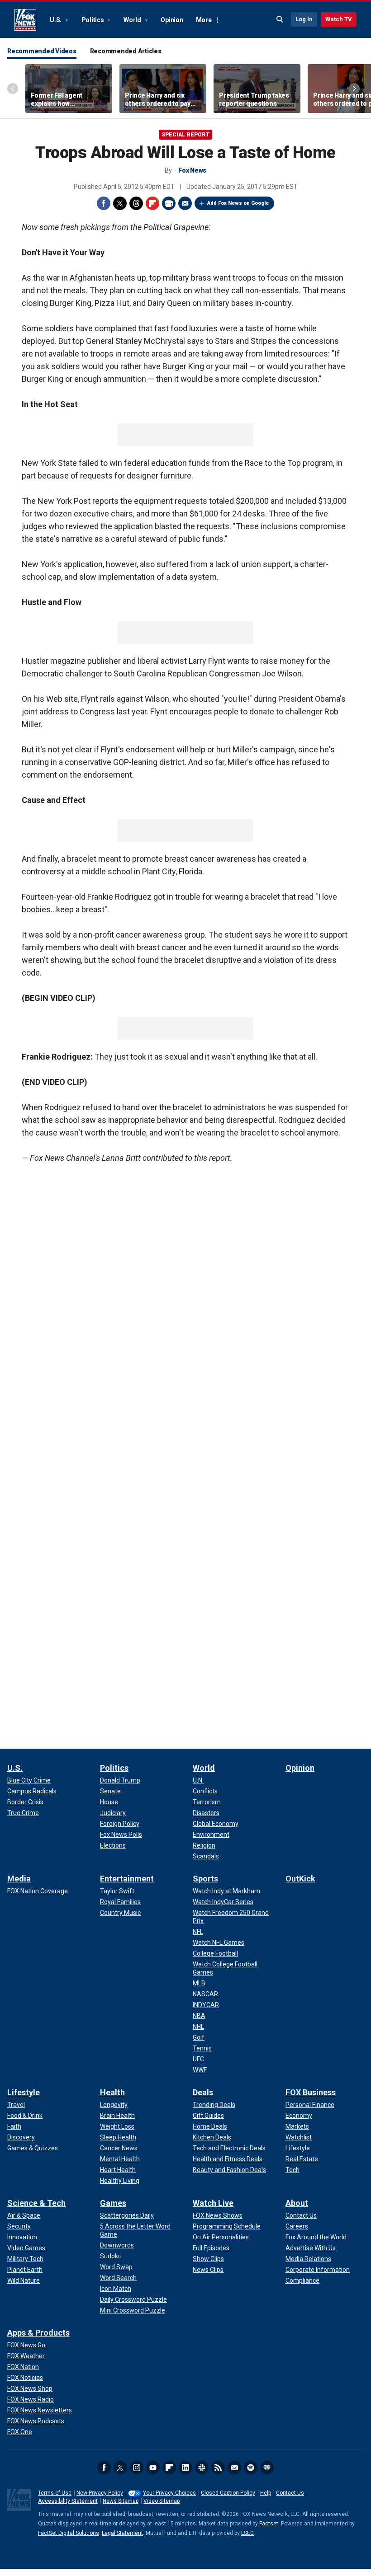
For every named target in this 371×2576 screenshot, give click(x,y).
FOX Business (311, 2092)
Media (19, 1879)
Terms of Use (55, 2493)
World (133, 20)
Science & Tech (36, 2203)
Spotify (251, 2468)
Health (112, 2092)
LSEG (247, 2533)
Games (113, 2203)
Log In (304, 19)
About (297, 2203)
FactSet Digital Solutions (69, 2533)
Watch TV (339, 19)
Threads (136, 203)
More (204, 20)
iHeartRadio (267, 2468)
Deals (203, 2092)
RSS (218, 2468)
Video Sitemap (162, 2501)
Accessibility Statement (68, 2501)
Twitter (120, 203)
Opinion (172, 20)
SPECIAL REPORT (185, 135)
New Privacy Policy (100, 2493)
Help (266, 2493)
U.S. (56, 20)
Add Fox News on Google (238, 203)
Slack (202, 2468)
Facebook (104, 203)
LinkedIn (185, 2468)
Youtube (153, 2468)
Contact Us (290, 2493)
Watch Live (213, 2203)
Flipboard (152, 203)
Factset (269, 2524)
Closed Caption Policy (228, 2493)
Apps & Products (38, 2333)
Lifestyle (24, 2092)
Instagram (137, 2468)
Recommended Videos (42, 51)
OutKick (300, 1879)
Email (185, 203)
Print (169, 203)
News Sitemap (121, 2501)
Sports (205, 1879)
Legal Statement (122, 2533)
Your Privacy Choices (169, 2493)
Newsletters (234, 2468)
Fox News (25, 20)
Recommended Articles (126, 51)
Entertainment (127, 1879)
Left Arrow (13, 89)
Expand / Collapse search (280, 19)
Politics (93, 20)
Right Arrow (354, 89)
